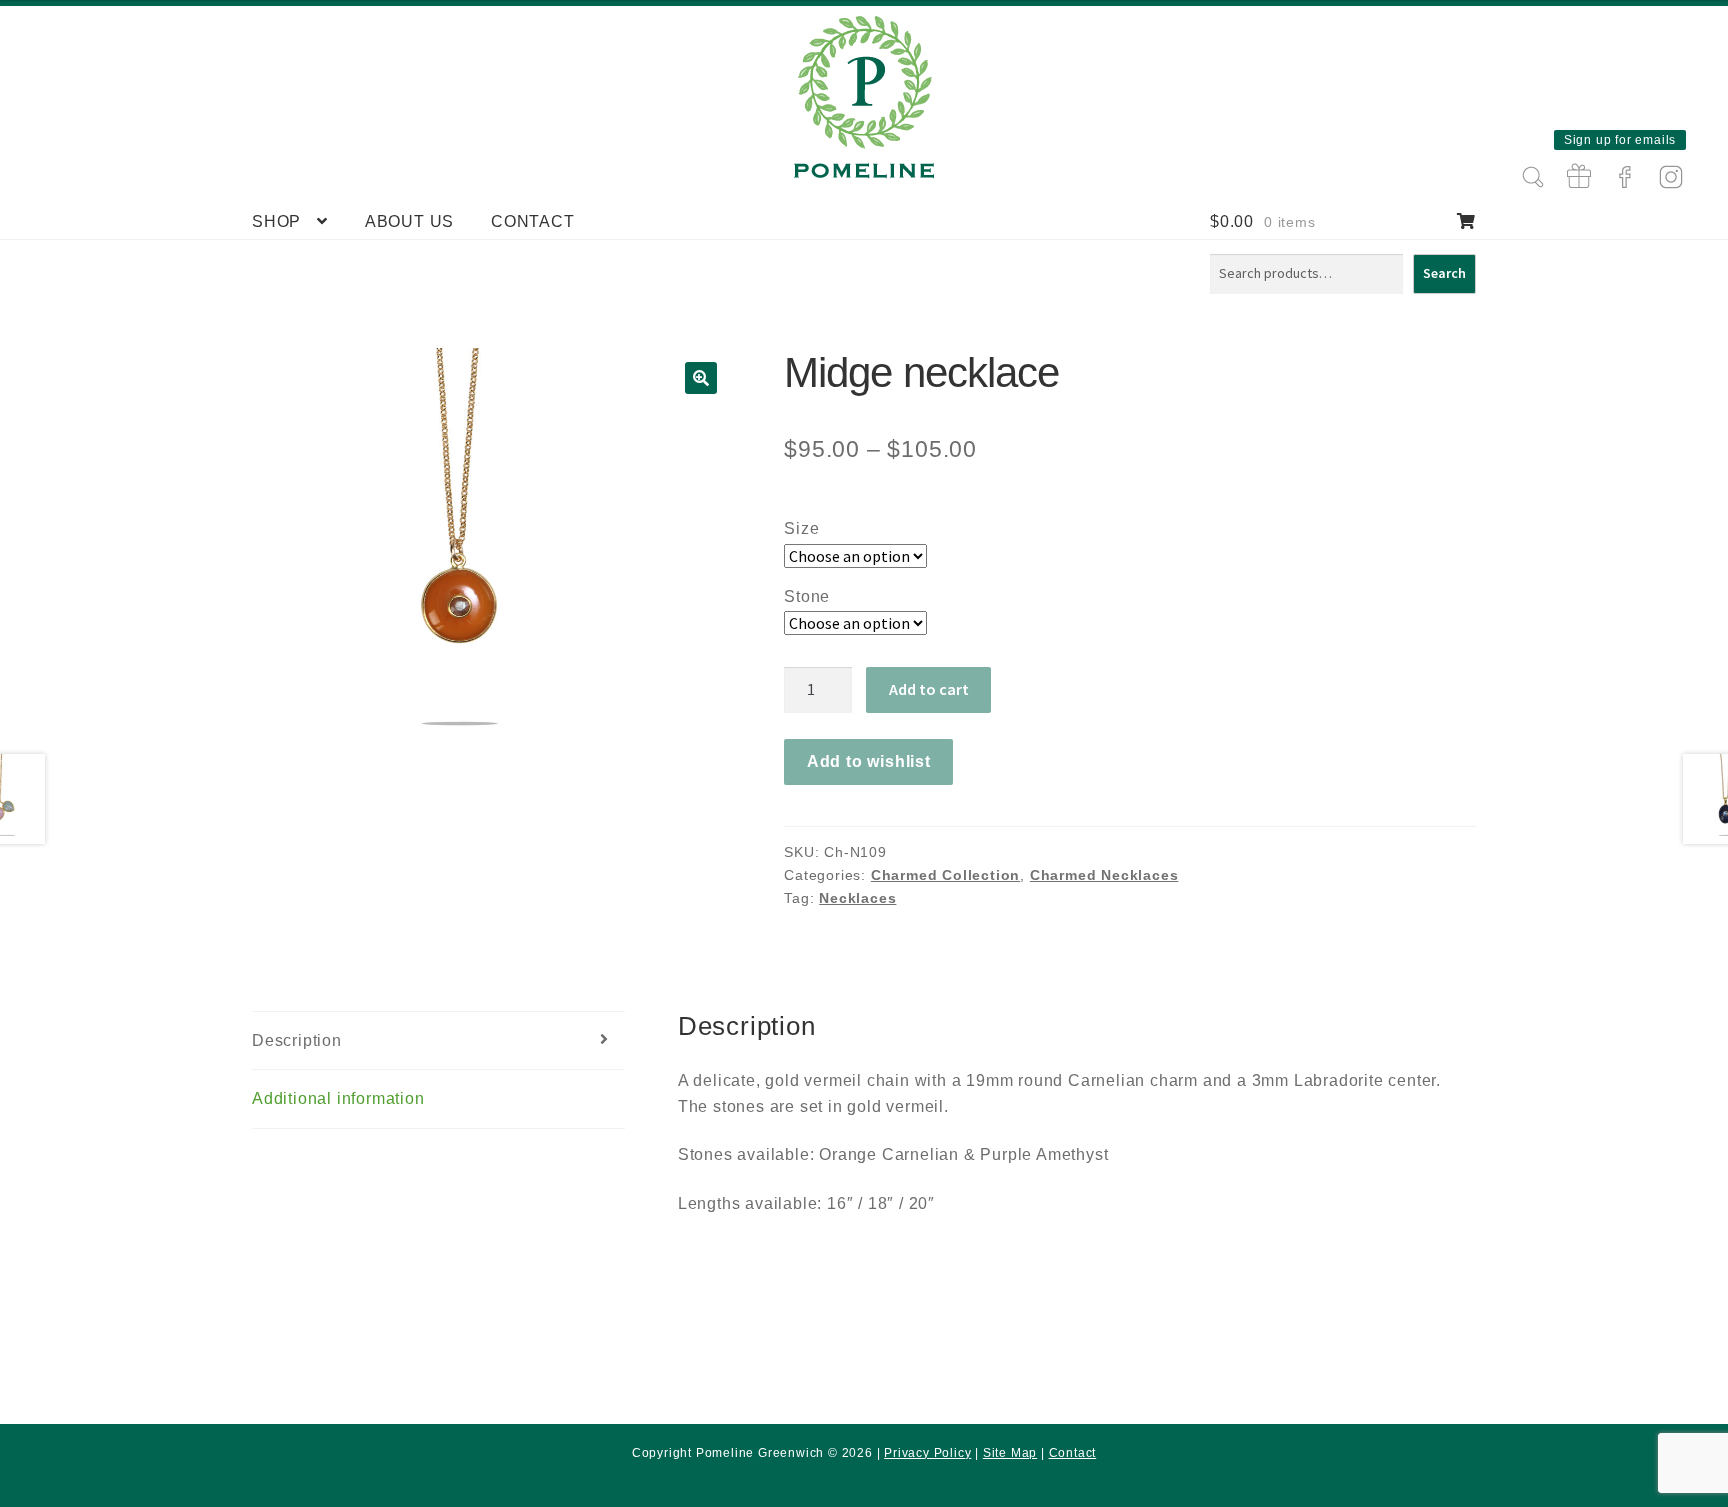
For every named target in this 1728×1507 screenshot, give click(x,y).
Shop (276, 221)
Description (297, 1040)
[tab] (438, 1041)
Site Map (1010, 1453)
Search (1444, 273)
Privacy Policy (927, 1453)
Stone (807, 596)
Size (801, 528)
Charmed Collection (945, 875)
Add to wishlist (869, 761)
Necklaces (857, 898)
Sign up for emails (1620, 140)
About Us (409, 221)
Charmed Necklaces (1104, 875)
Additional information (338, 1098)
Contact (533, 221)
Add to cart (929, 689)
